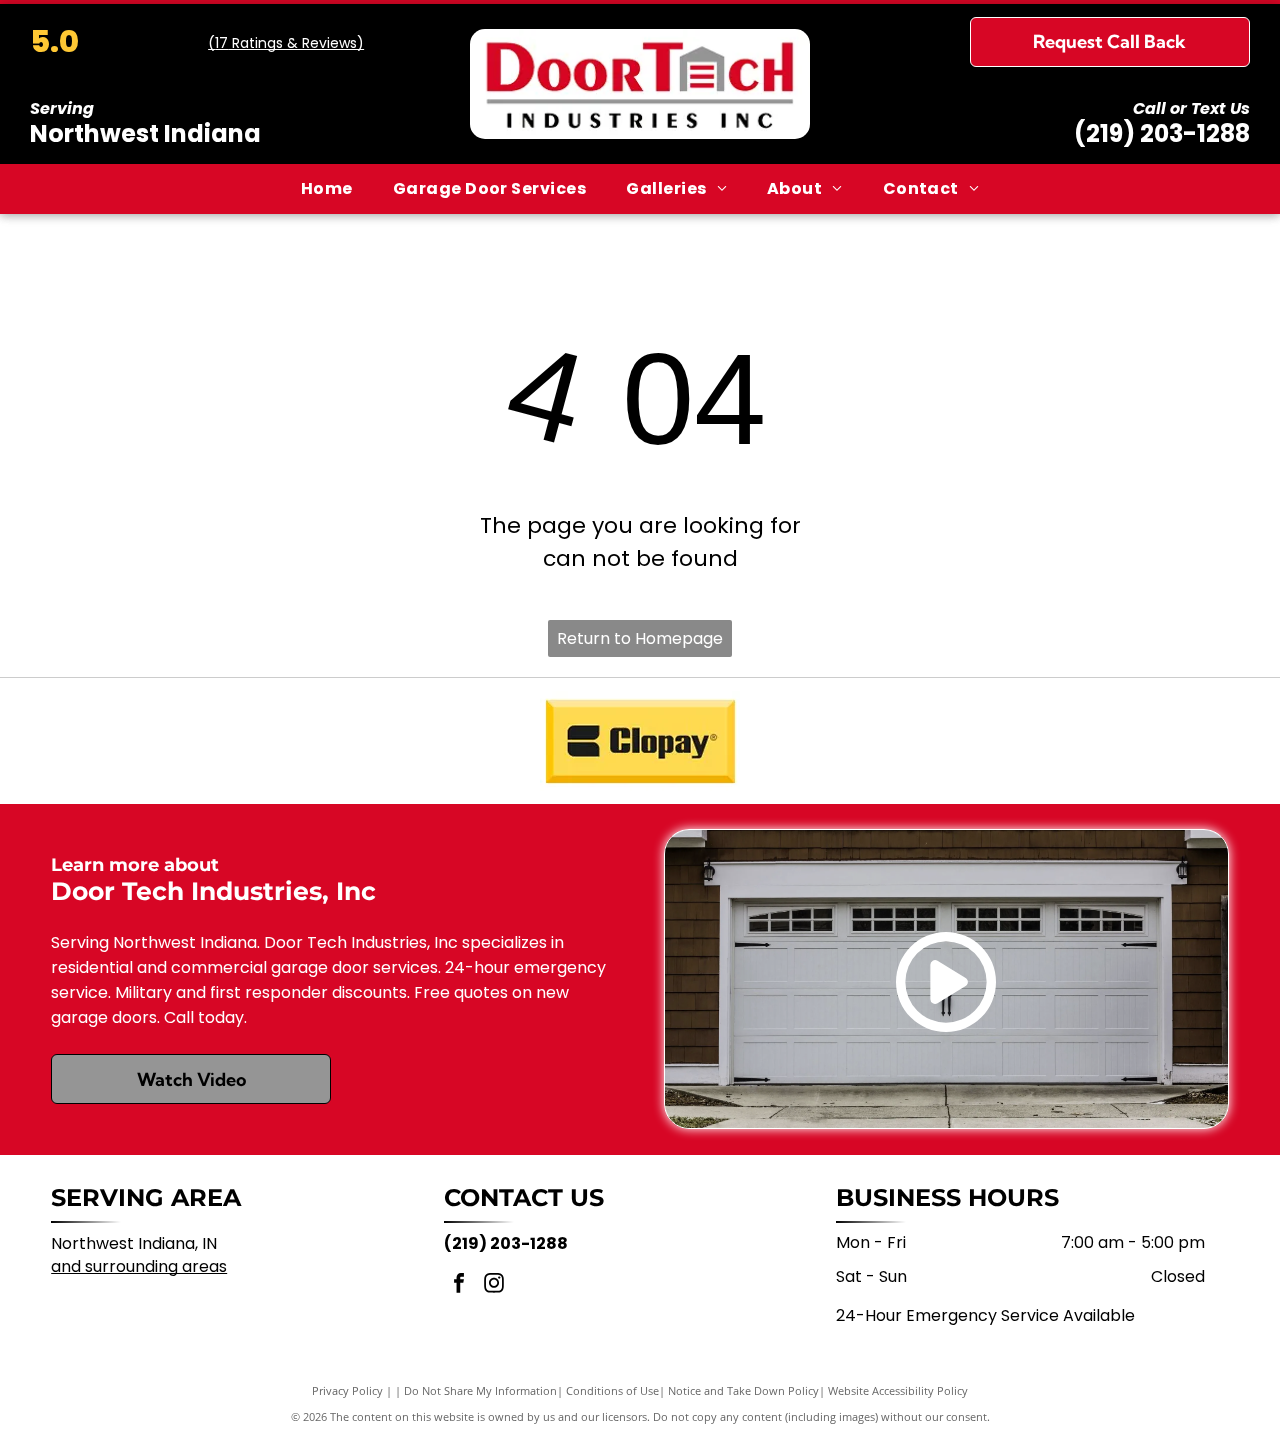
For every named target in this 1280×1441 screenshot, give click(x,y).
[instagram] (494, 1285)
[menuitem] (327, 189)
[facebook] (459, 1285)
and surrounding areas (139, 1266)
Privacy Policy (347, 1390)
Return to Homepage (640, 638)
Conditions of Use (612, 1390)
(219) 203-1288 (1162, 133)
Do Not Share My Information (480, 1390)
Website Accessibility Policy (898, 1390)
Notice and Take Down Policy (743, 1390)
